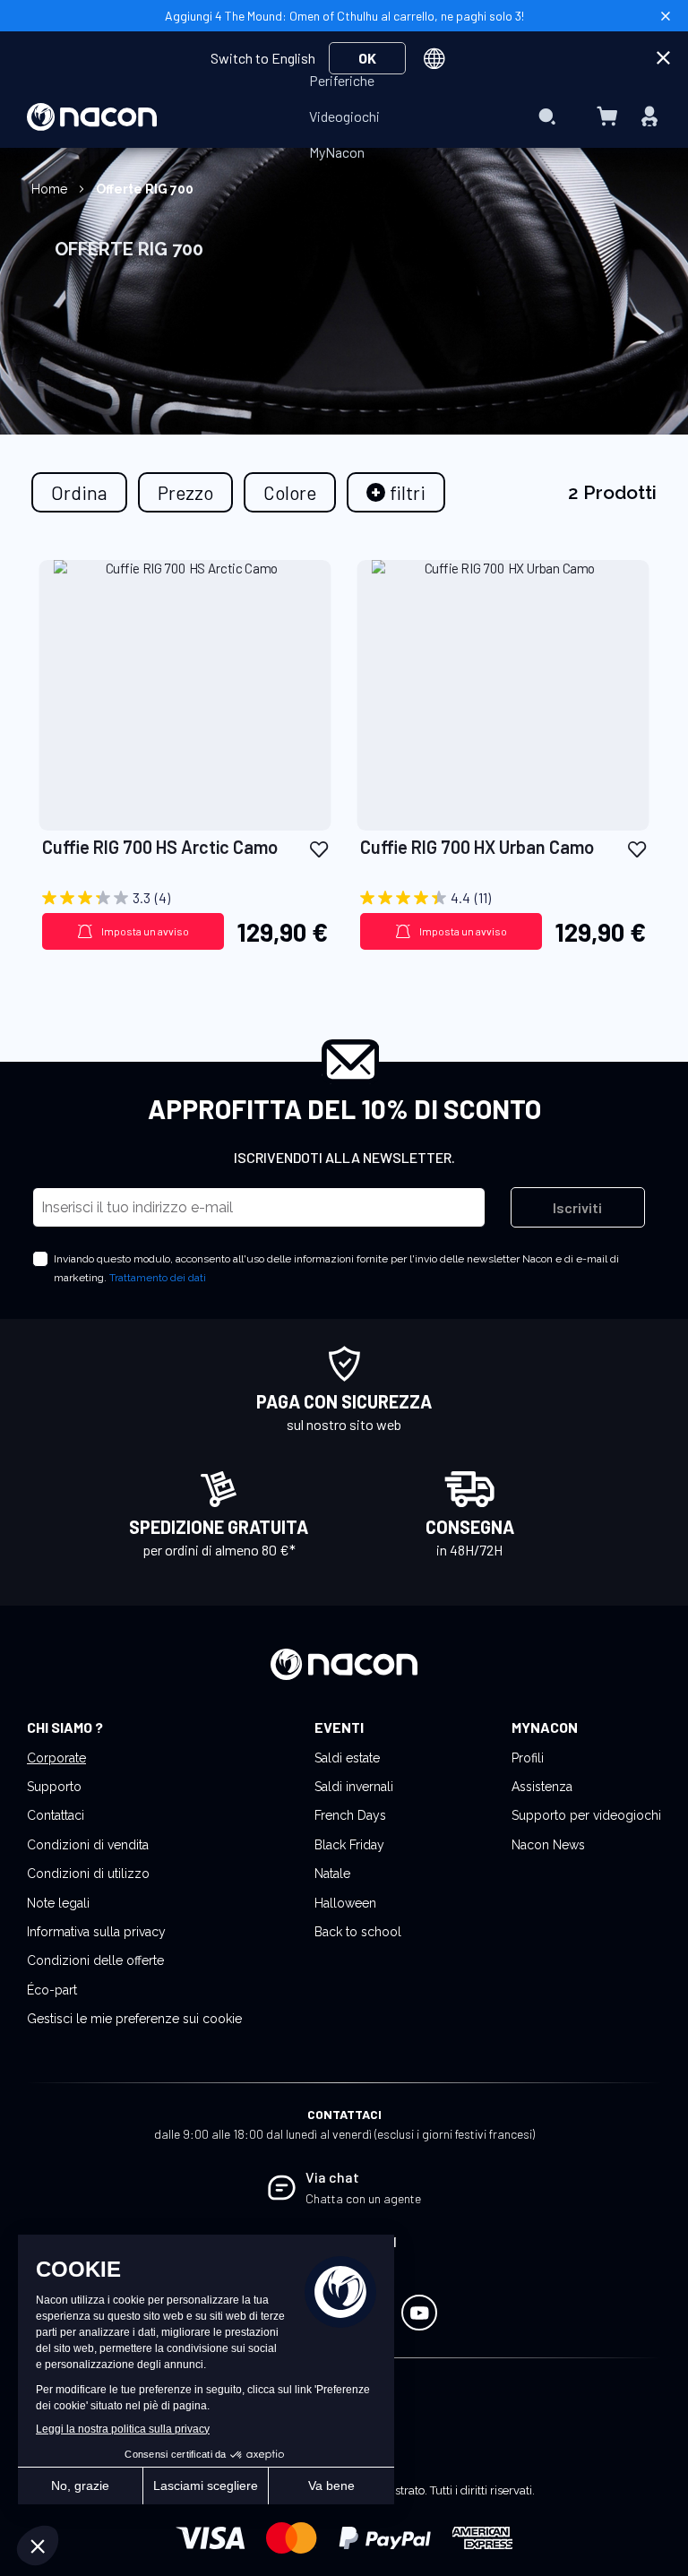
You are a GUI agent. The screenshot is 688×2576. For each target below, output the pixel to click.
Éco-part (52, 1990)
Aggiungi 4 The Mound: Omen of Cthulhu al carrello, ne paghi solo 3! (344, 16)
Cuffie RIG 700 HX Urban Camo (477, 847)
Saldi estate (347, 1758)
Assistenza (542, 1787)
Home (51, 189)
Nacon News (548, 1845)
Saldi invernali (354, 1787)
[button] (319, 848)
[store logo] (92, 117)
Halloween (345, 1903)
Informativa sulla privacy (96, 1932)
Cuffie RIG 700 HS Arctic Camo (160, 847)
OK (367, 58)
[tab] (396, 492)
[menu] (344, 116)
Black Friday (349, 1845)
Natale (332, 1874)
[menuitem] (342, 81)
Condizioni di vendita (88, 1845)
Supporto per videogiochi (586, 1815)
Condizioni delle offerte (95, 1960)
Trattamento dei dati (158, 1278)
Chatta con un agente (363, 2198)
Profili (528, 1758)
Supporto (54, 1787)
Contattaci (56, 1815)
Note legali (58, 1903)
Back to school (358, 1932)
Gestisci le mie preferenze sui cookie (134, 2019)
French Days (350, 1815)
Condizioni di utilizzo (88, 1874)
